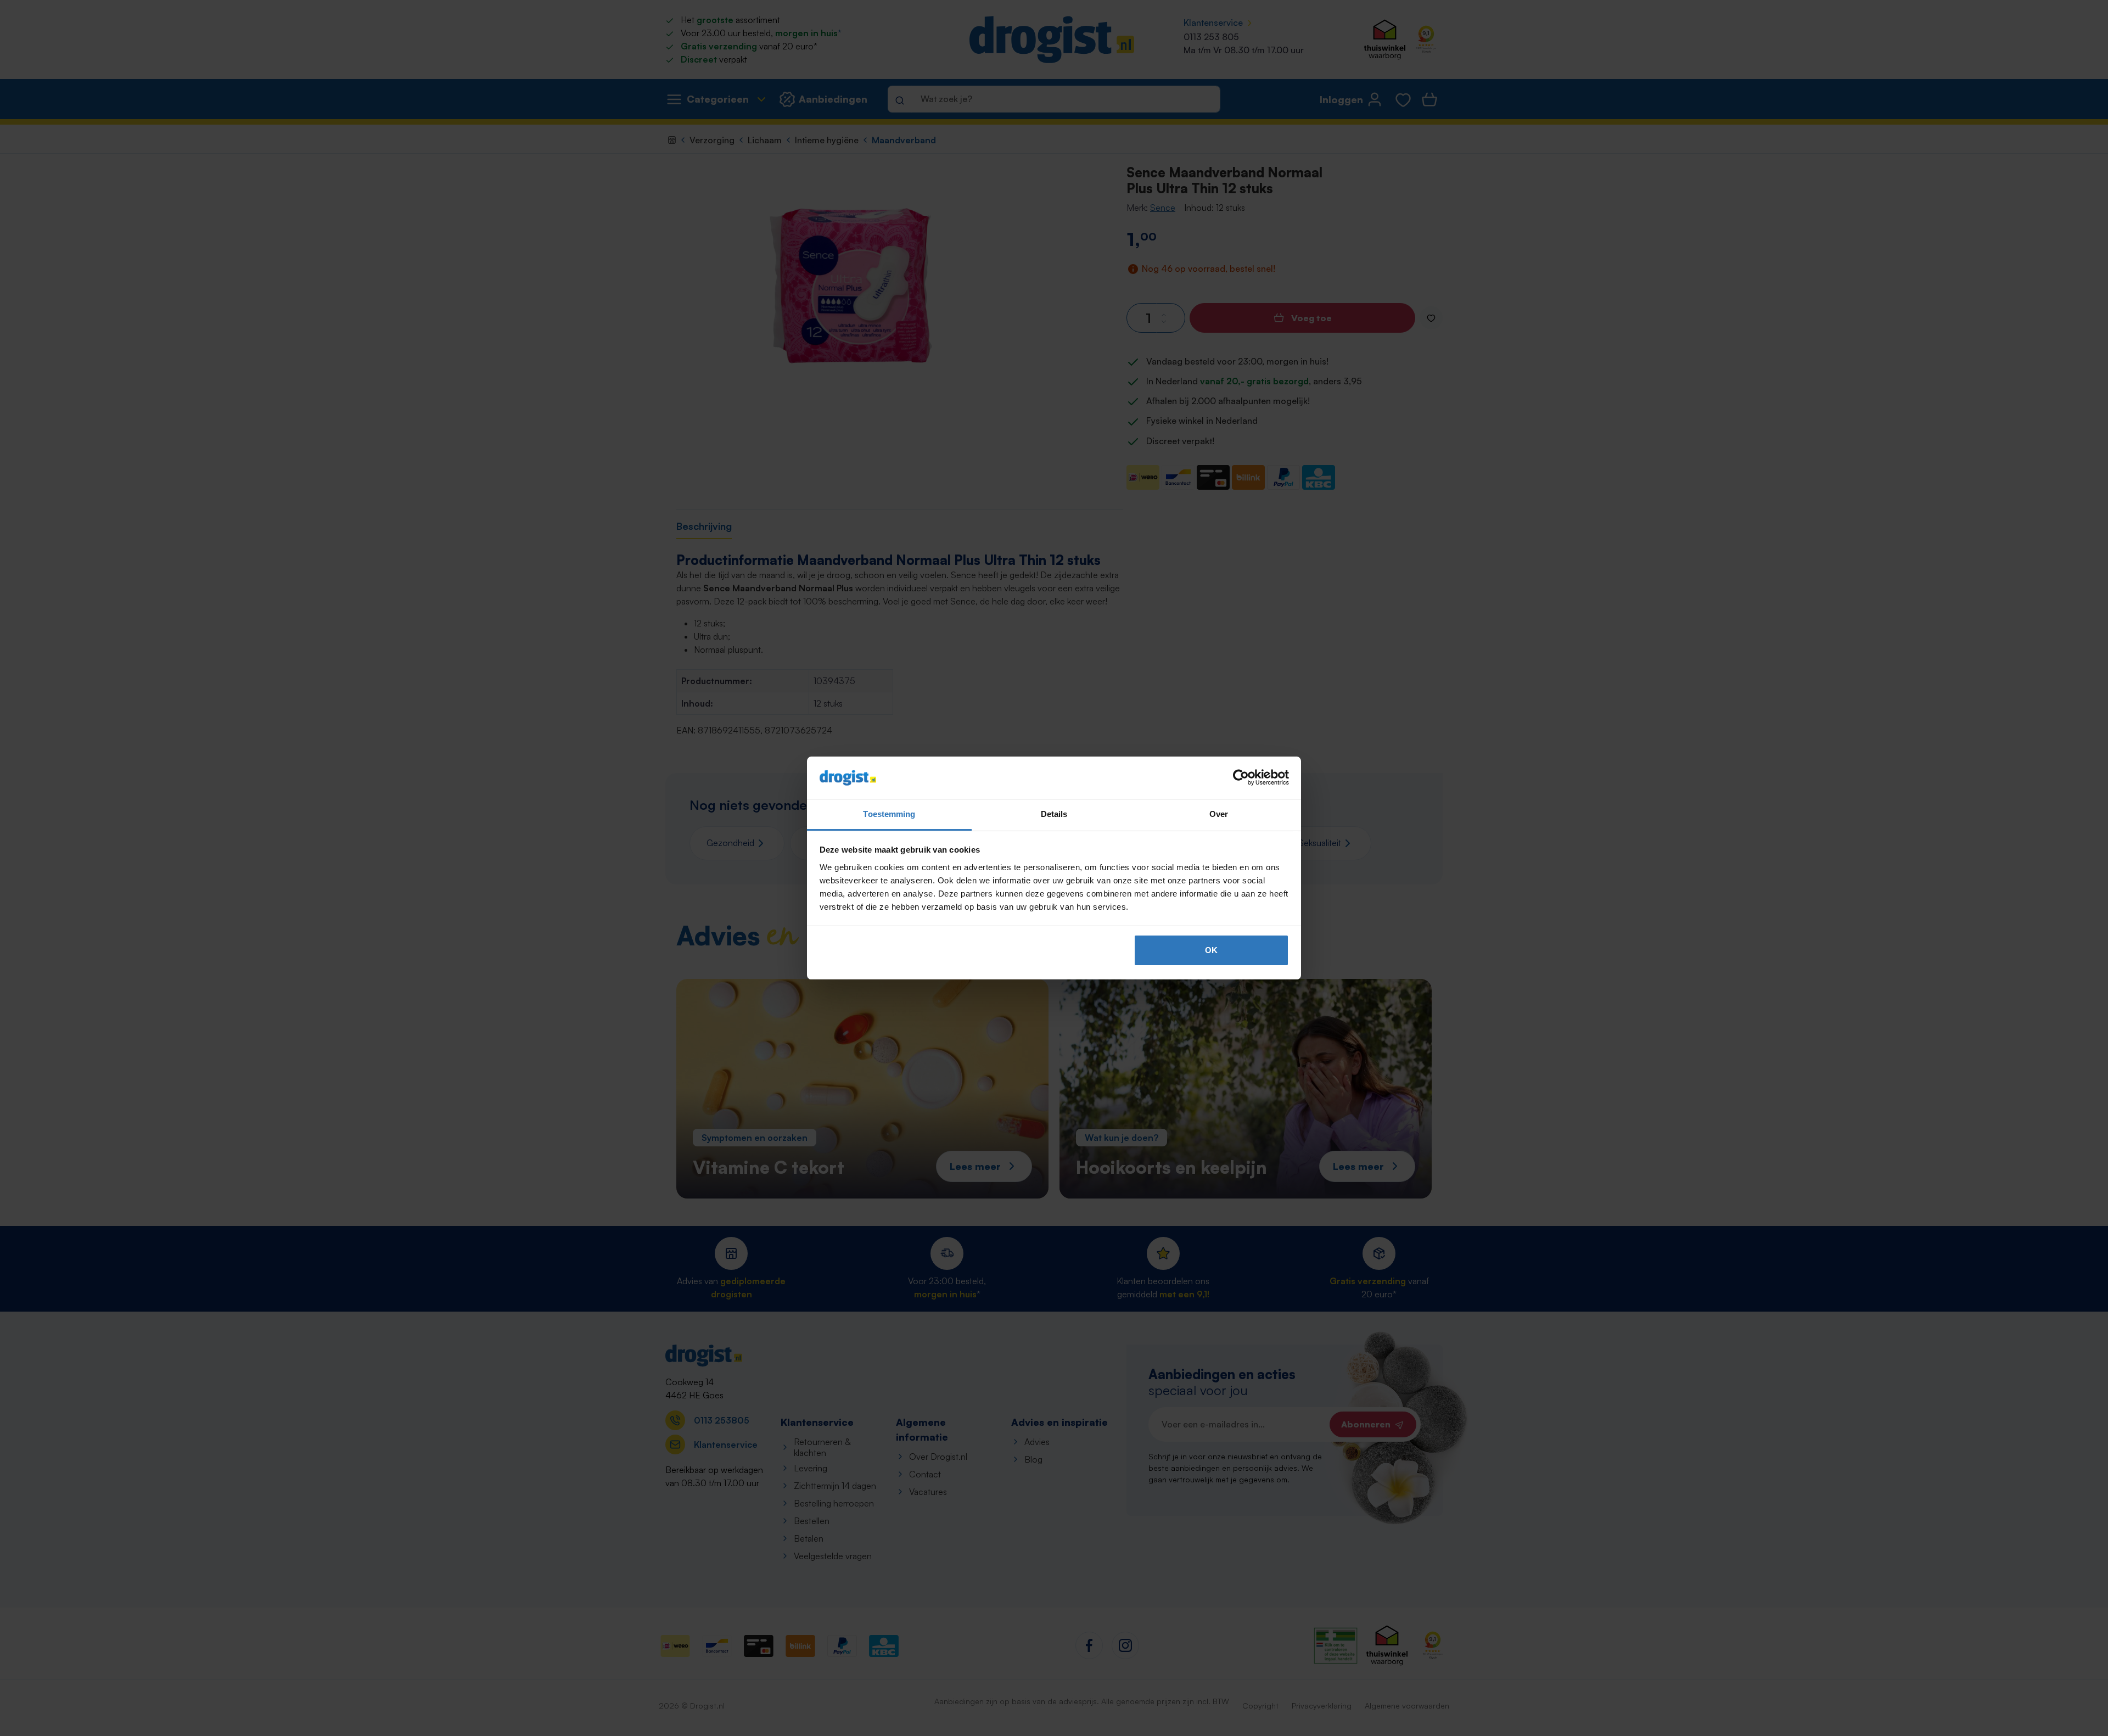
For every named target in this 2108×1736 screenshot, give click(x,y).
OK (1211, 950)
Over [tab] (1219, 814)
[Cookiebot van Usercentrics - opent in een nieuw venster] (1241, 778)
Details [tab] (1054, 814)
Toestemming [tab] (889, 814)
